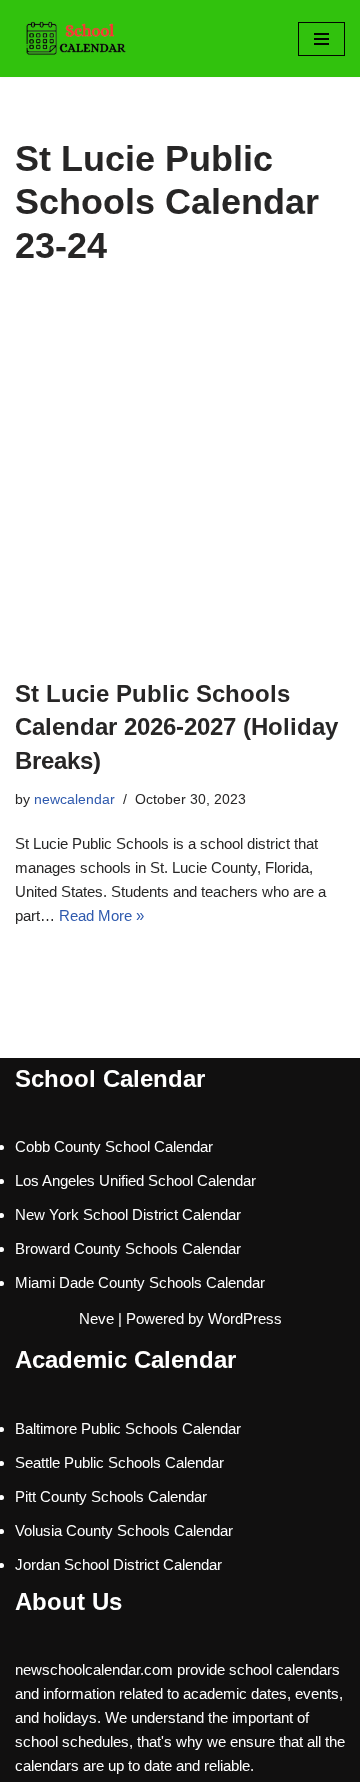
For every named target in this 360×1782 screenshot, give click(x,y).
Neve (96, 1318)
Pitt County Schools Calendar (111, 1496)
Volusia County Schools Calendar (124, 1530)
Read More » (101, 915)
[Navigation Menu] (321, 39)
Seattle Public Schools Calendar (119, 1462)
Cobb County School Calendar (114, 1146)
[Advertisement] (180, 487)
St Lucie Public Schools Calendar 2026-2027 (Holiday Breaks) (176, 727)
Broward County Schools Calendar (128, 1248)
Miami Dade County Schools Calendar (140, 1282)
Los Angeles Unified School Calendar (135, 1180)
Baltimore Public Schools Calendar (128, 1428)
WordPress (245, 1318)
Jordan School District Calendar (118, 1564)
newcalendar (74, 799)
